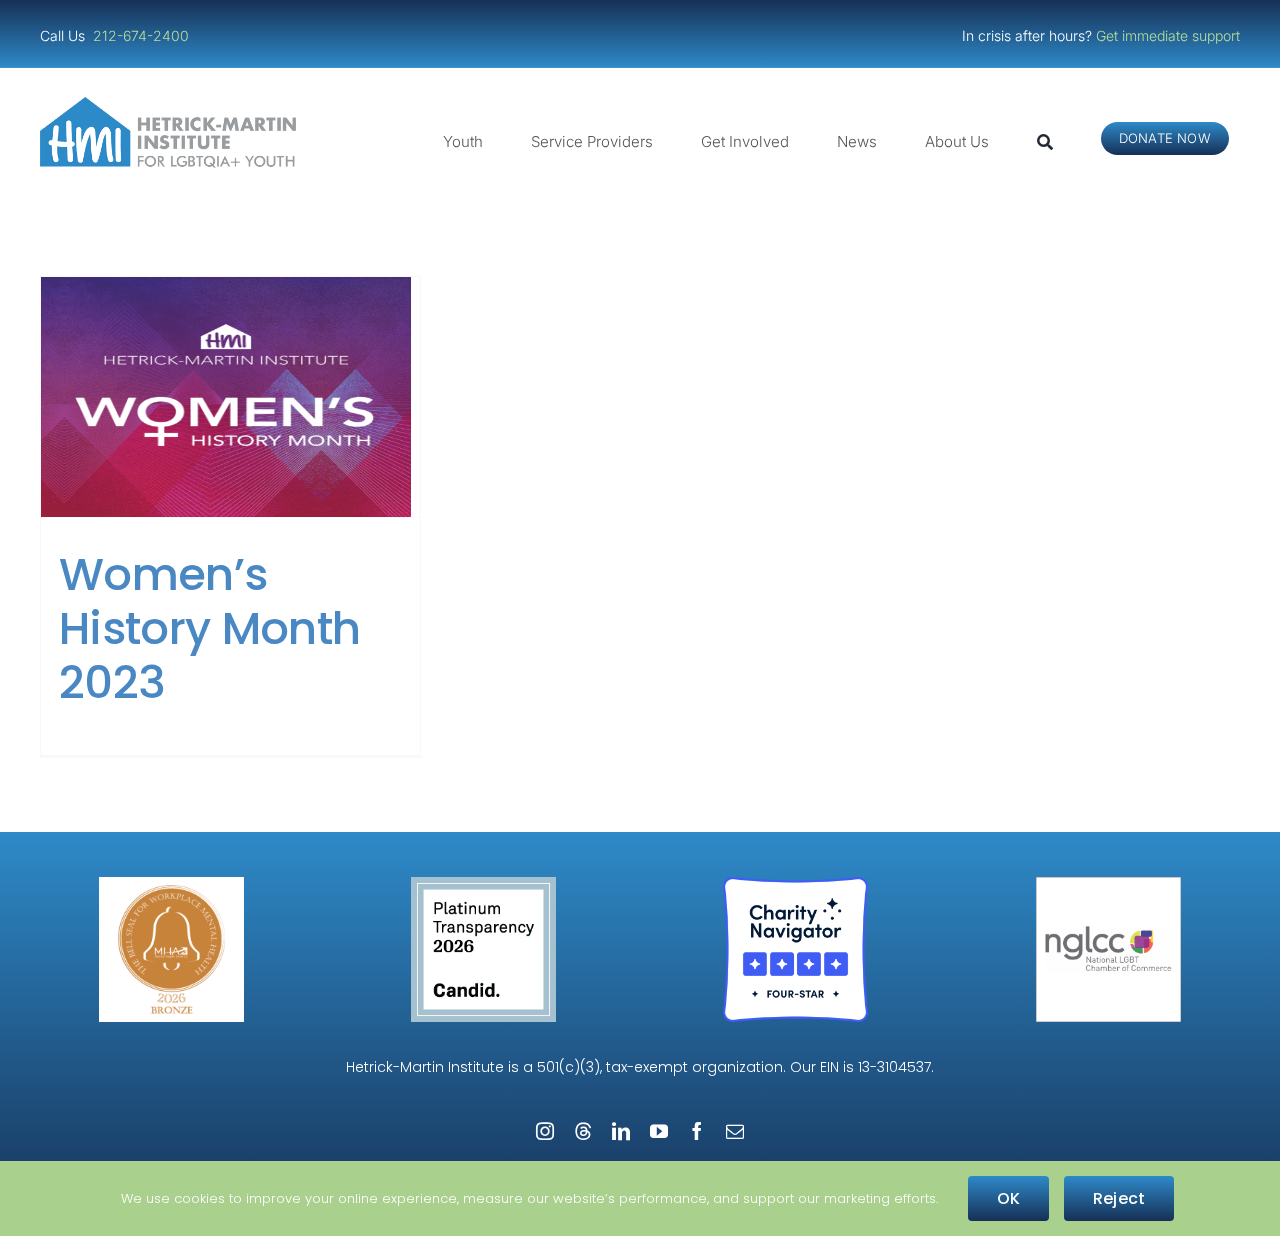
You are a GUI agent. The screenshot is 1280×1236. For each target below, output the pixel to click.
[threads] (583, 1131)
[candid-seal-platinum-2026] (483, 884)
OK (1008, 1198)
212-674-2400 (143, 35)
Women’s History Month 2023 (209, 628)
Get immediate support (1168, 35)
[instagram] (545, 1131)
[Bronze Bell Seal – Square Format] (171, 884)
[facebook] (697, 1131)
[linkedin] (621, 1131)
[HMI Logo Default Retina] (172, 104)
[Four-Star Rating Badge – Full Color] (795, 884)
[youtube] (659, 1131)
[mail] (735, 1131)
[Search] (1045, 142)
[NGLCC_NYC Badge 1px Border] (1108, 884)
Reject (1119, 1198)
